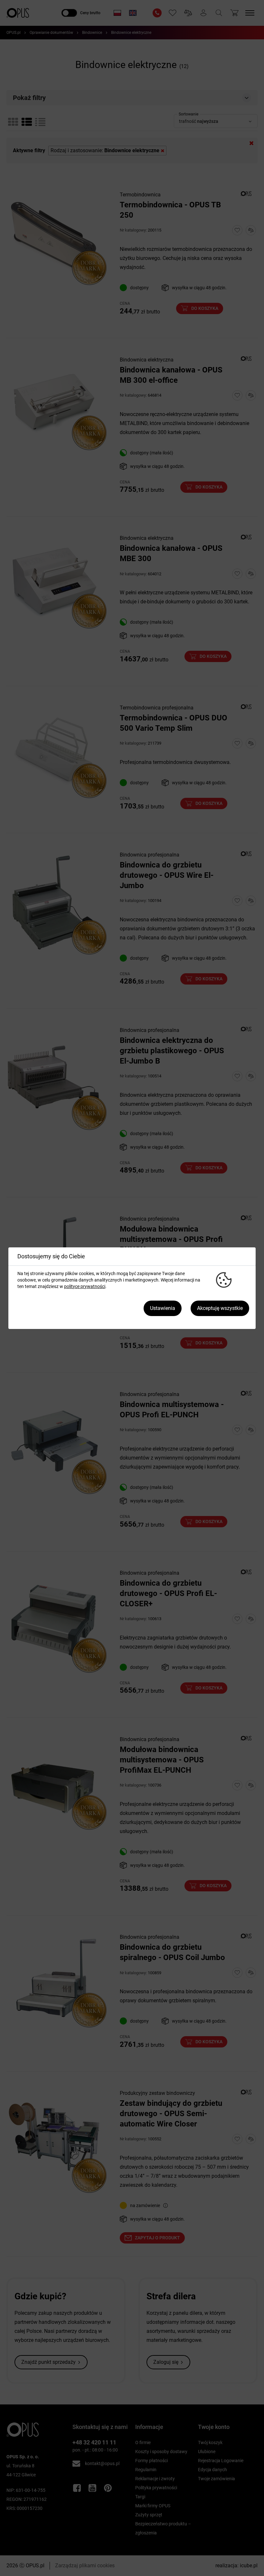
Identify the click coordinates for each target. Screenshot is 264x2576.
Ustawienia (163, 1308)
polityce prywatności (85, 1286)
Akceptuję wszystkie (220, 1308)
